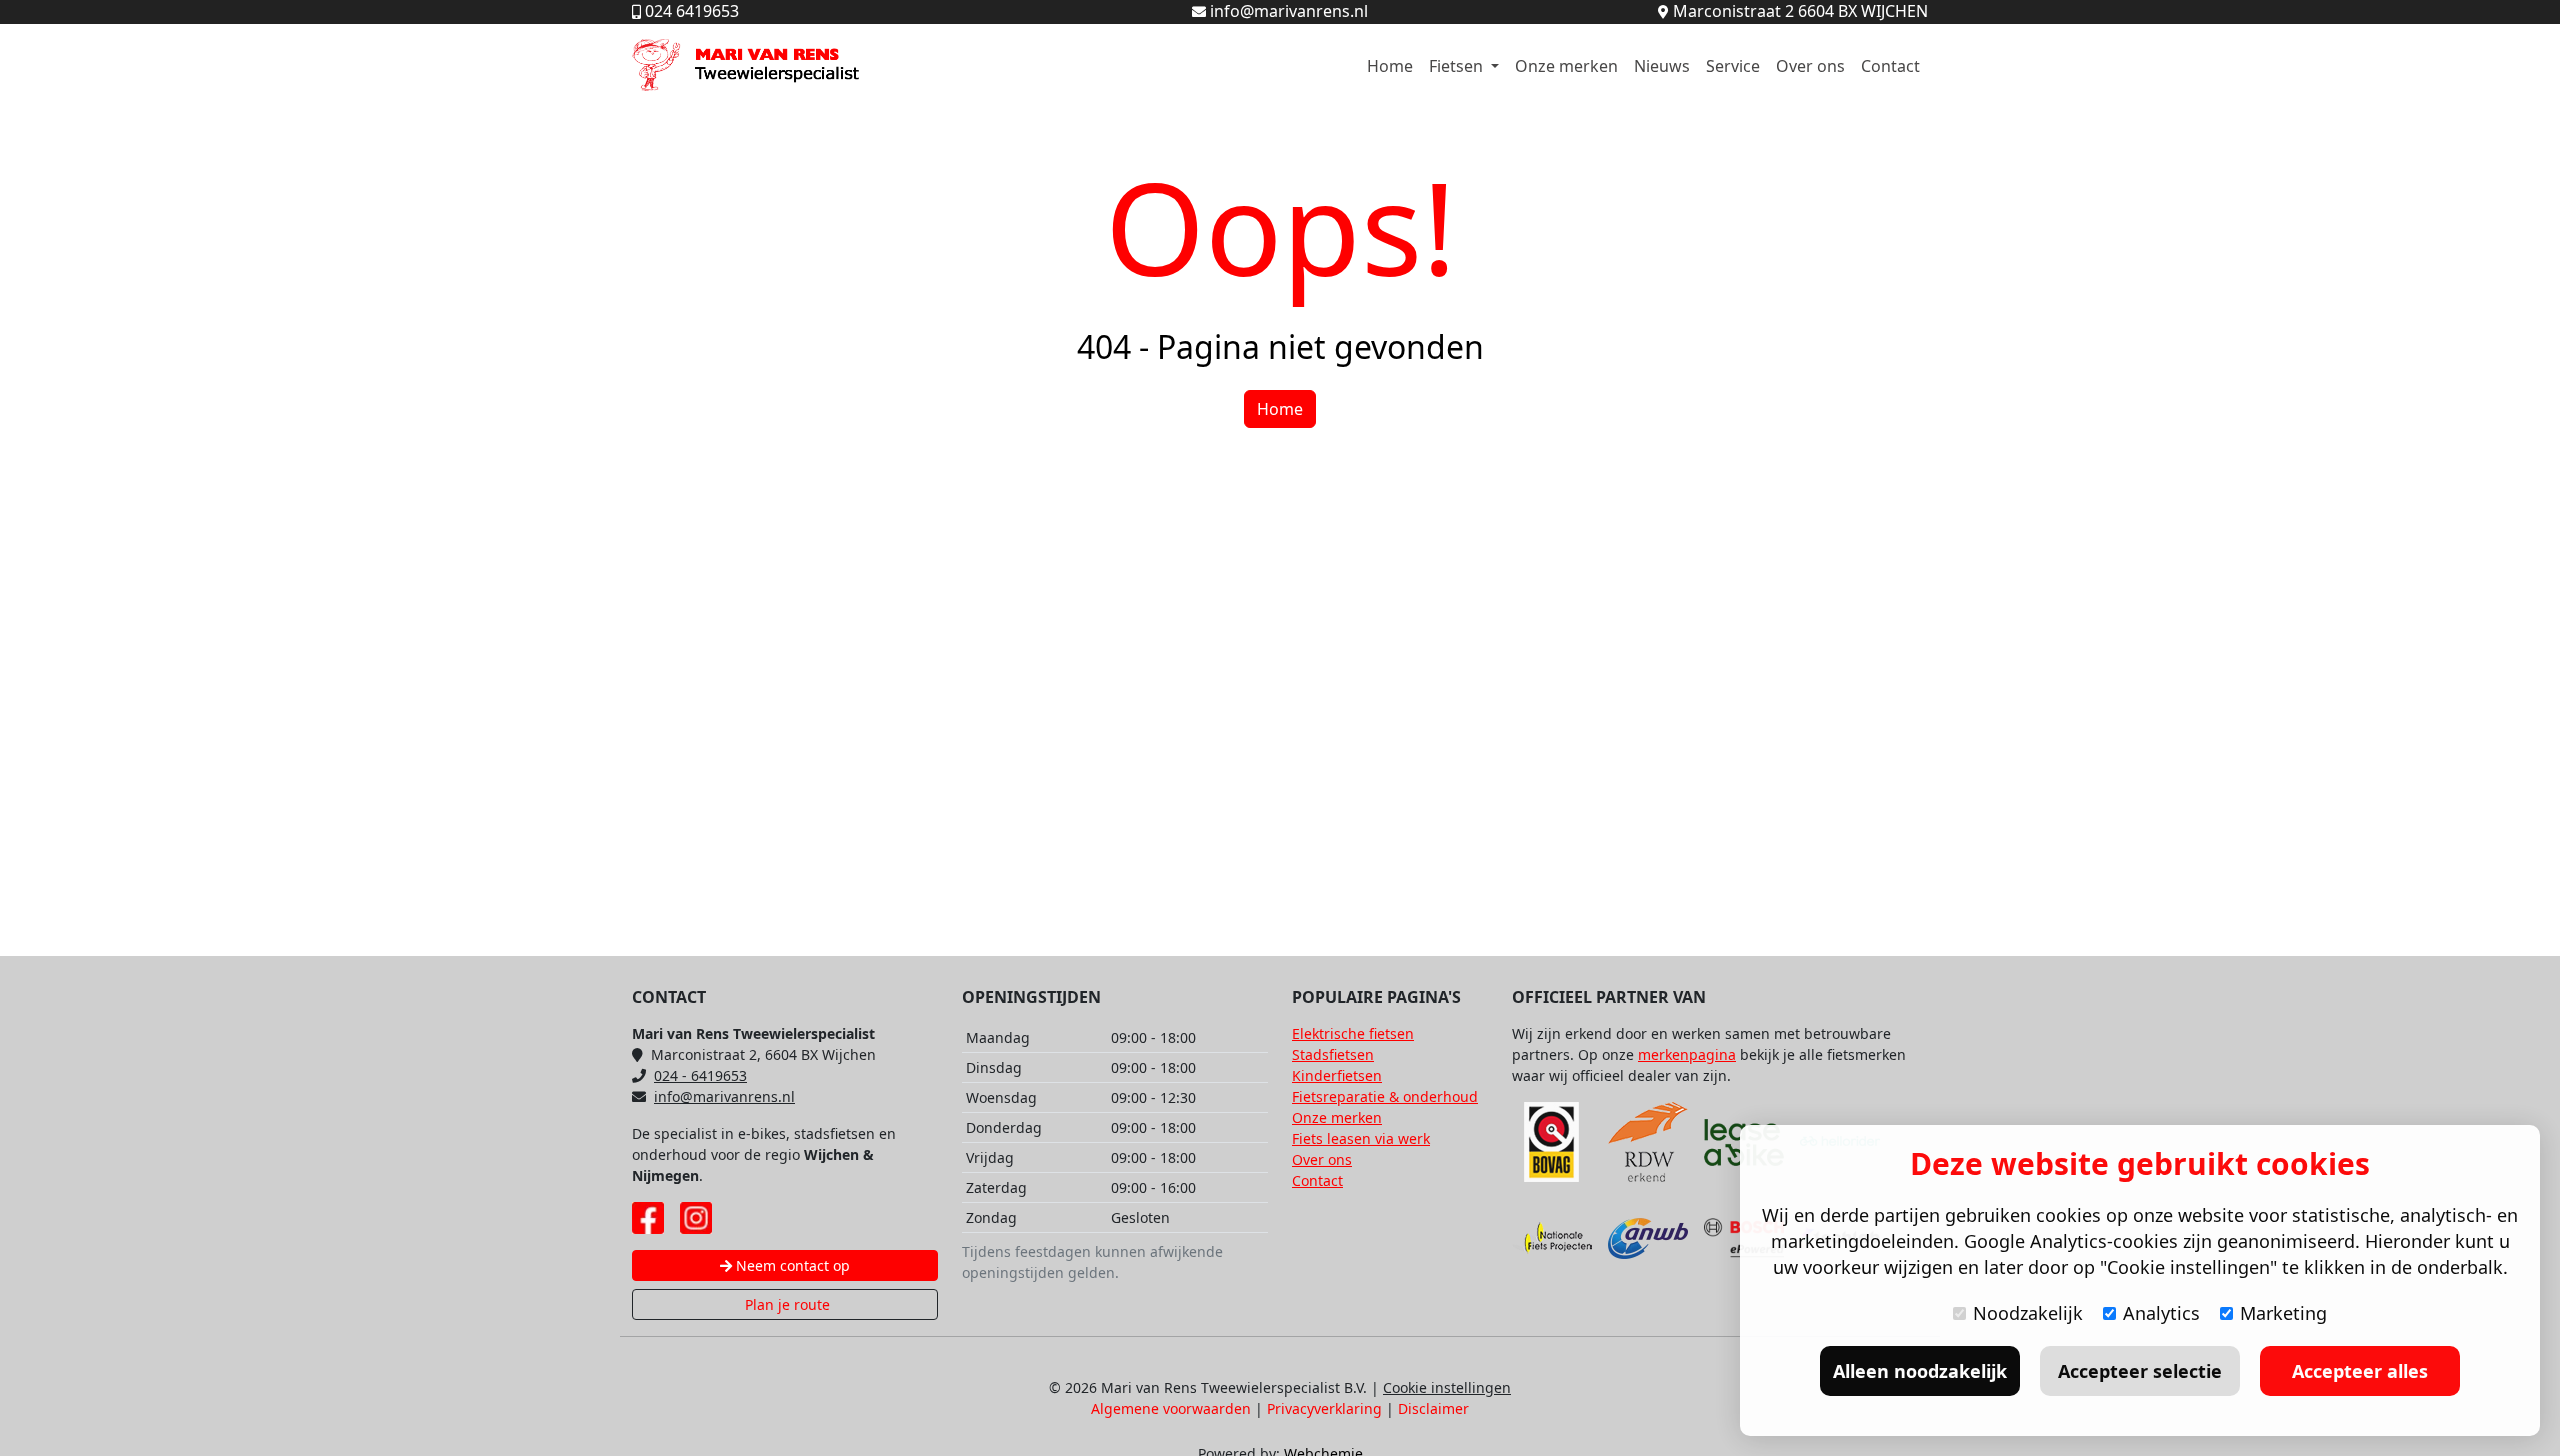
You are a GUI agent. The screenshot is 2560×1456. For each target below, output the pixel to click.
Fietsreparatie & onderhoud (1385, 1096)
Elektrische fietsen (1353, 1033)
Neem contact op (791, 1265)
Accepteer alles (2360, 1371)
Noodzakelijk (2028, 1313)
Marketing (2283, 1313)
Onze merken (1566, 66)
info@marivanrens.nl (724, 1096)
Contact (1890, 66)
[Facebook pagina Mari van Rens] (648, 1218)
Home (1390, 66)
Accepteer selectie (2140, 1371)
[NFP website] (1552, 1238)
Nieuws (1662, 66)
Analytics (2161, 1313)
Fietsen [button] (1458, 66)
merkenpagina (1687, 1054)
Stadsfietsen (1333, 1054)
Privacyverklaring (1324, 1408)
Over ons (1810, 66)
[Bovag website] (1552, 1142)
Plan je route (785, 1304)
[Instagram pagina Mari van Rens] (696, 1218)
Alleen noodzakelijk (1920, 1371)
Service (1733, 66)
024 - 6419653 (700, 1075)
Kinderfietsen (1337, 1075)
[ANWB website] (1648, 1238)
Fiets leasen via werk (1361, 1138)
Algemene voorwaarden (1171, 1408)
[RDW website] (1648, 1142)
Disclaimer (1433, 1408)
